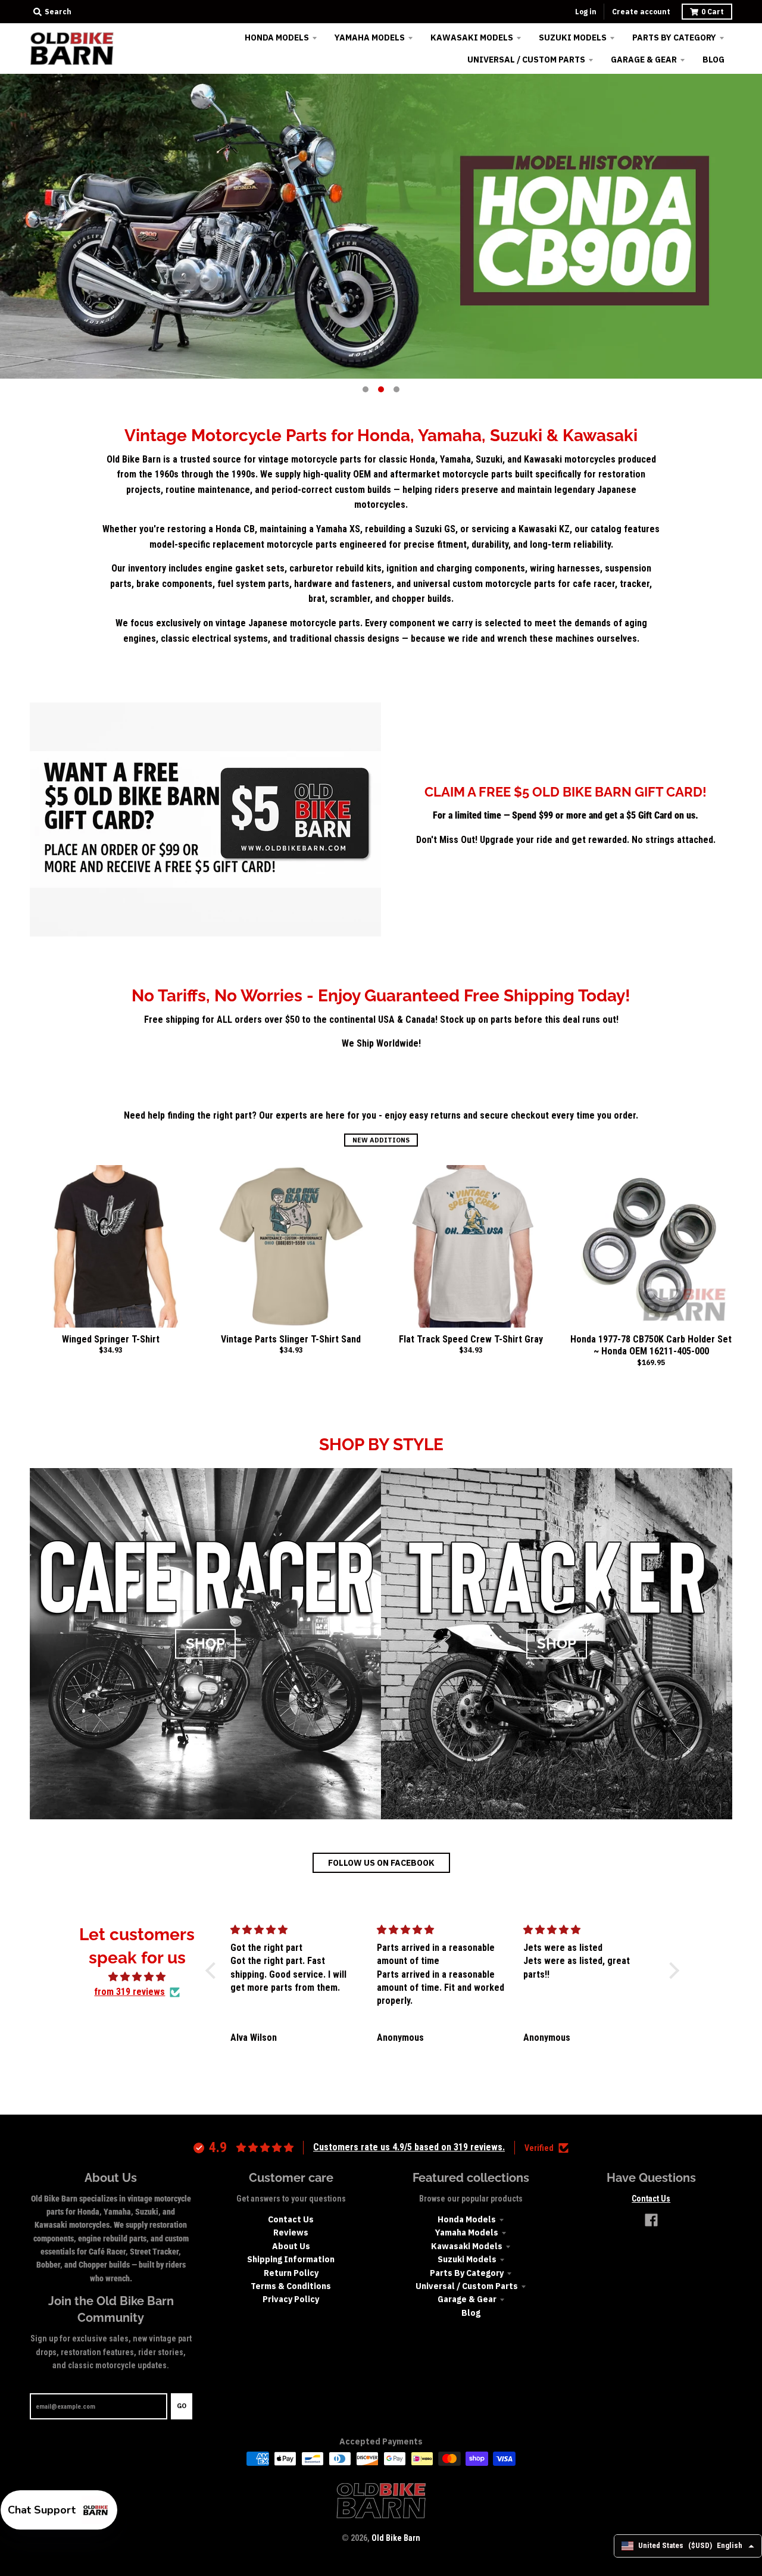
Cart (713, 12)
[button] (214, 1970)
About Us (291, 2246)
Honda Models (467, 2219)
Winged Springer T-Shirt (111, 1339)
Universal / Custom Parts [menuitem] (526, 60)
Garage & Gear (467, 2299)
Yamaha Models (467, 2232)
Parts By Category (467, 2273)
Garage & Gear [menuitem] (644, 60)
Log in (586, 12)
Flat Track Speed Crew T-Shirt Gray (471, 1339)
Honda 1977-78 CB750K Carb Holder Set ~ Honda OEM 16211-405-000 (651, 1345)
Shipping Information (291, 2259)
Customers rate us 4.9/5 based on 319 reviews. (409, 2147)
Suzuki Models (467, 2259)
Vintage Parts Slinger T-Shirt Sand (291, 1339)
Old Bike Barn (396, 2538)
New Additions (381, 1140)
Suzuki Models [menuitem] (573, 38)
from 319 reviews (129, 1992)
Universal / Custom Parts (467, 2286)
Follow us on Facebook (381, 1863)
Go (182, 2406)
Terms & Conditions (291, 2286)
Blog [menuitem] (713, 60)
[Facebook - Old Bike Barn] (651, 2220)
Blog (471, 2313)
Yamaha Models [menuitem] (370, 38)
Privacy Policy (291, 2299)
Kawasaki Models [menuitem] (472, 38)
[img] (137, 1977)
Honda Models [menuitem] (277, 38)
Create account (641, 12)
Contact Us (291, 2219)
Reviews (291, 2232)
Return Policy (291, 2273)
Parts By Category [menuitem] (674, 38)
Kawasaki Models (467, 2246)
